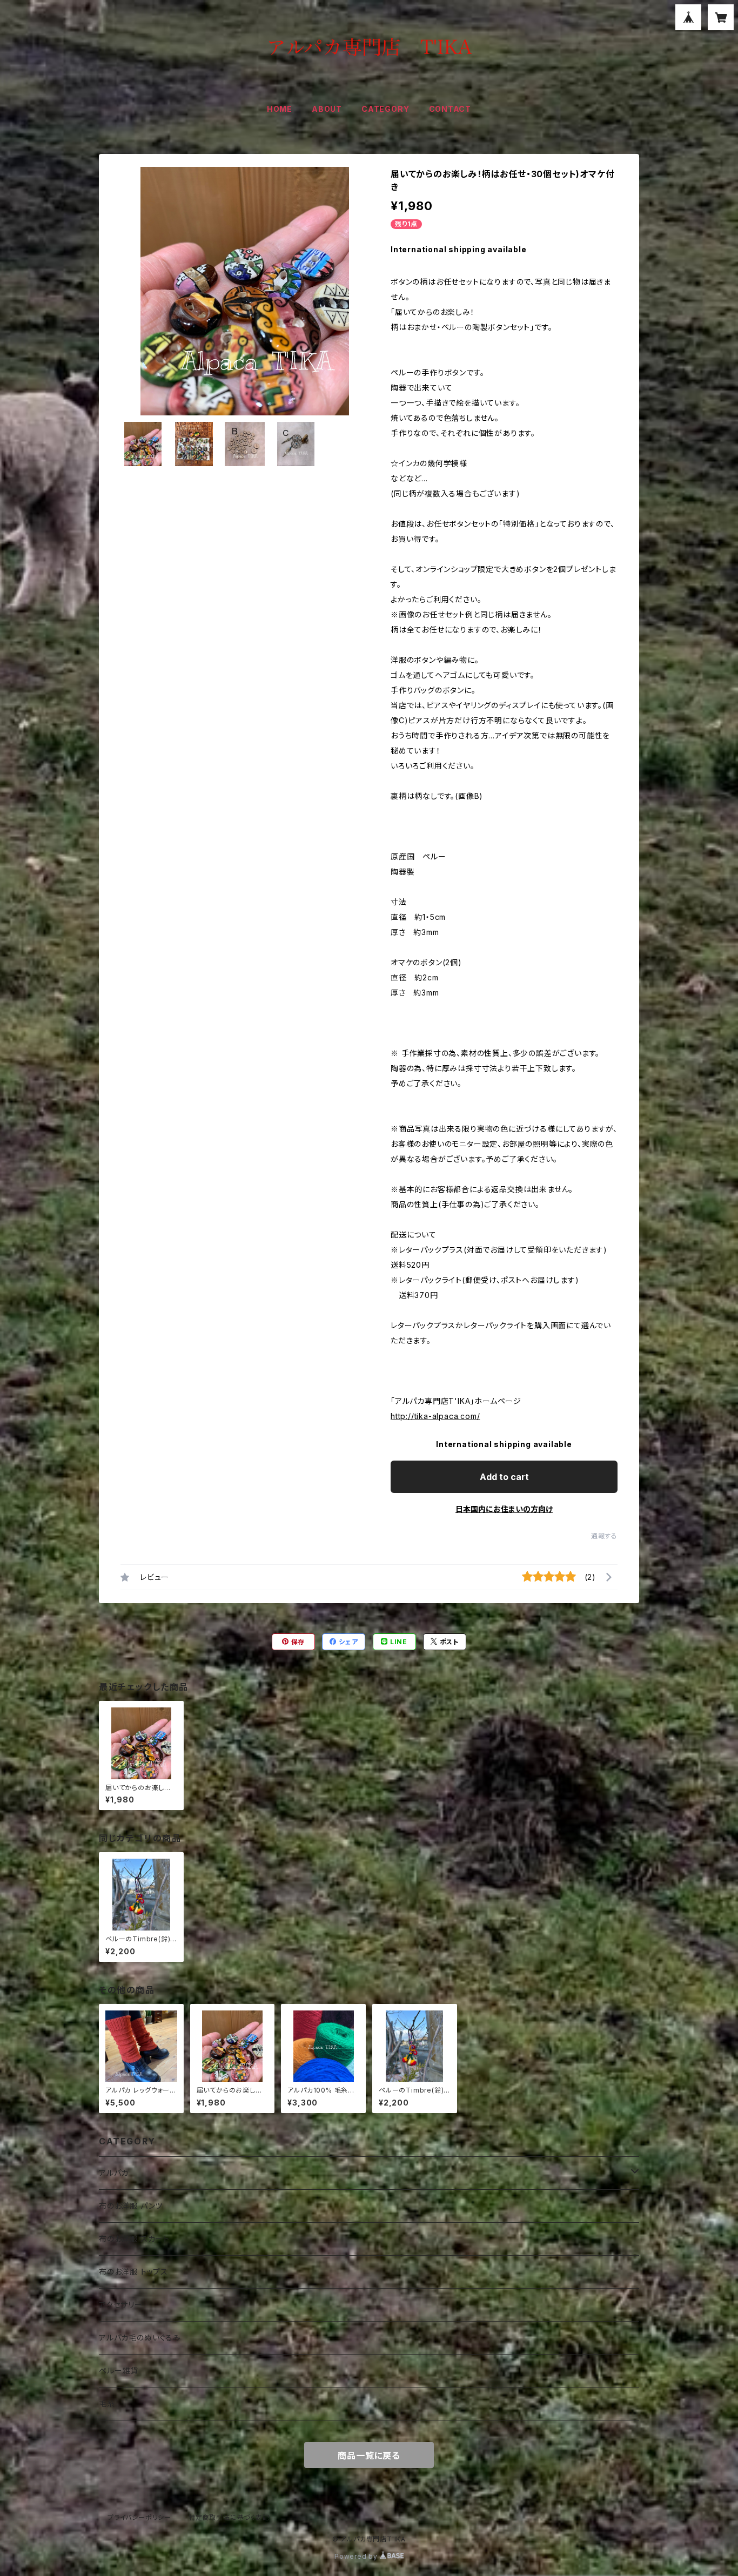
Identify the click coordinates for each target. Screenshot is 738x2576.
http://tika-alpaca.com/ (435, 1416)
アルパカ (114, 2173)
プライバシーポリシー (139, 2517)
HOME (280, 109)
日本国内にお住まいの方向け (504, 1509)
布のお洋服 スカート (134, 2239)
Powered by (357, 2556)
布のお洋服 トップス (133, 2272)
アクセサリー (121, 2305)
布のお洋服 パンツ (131, 2206)
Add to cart (504, 1477)
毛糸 (107, 2403)
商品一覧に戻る (369, 2456)
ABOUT (327, 109)
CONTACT (450, 109)
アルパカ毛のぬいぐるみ (140, 2338)
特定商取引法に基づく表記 (229, 2517)
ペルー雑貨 (119, 2370)
